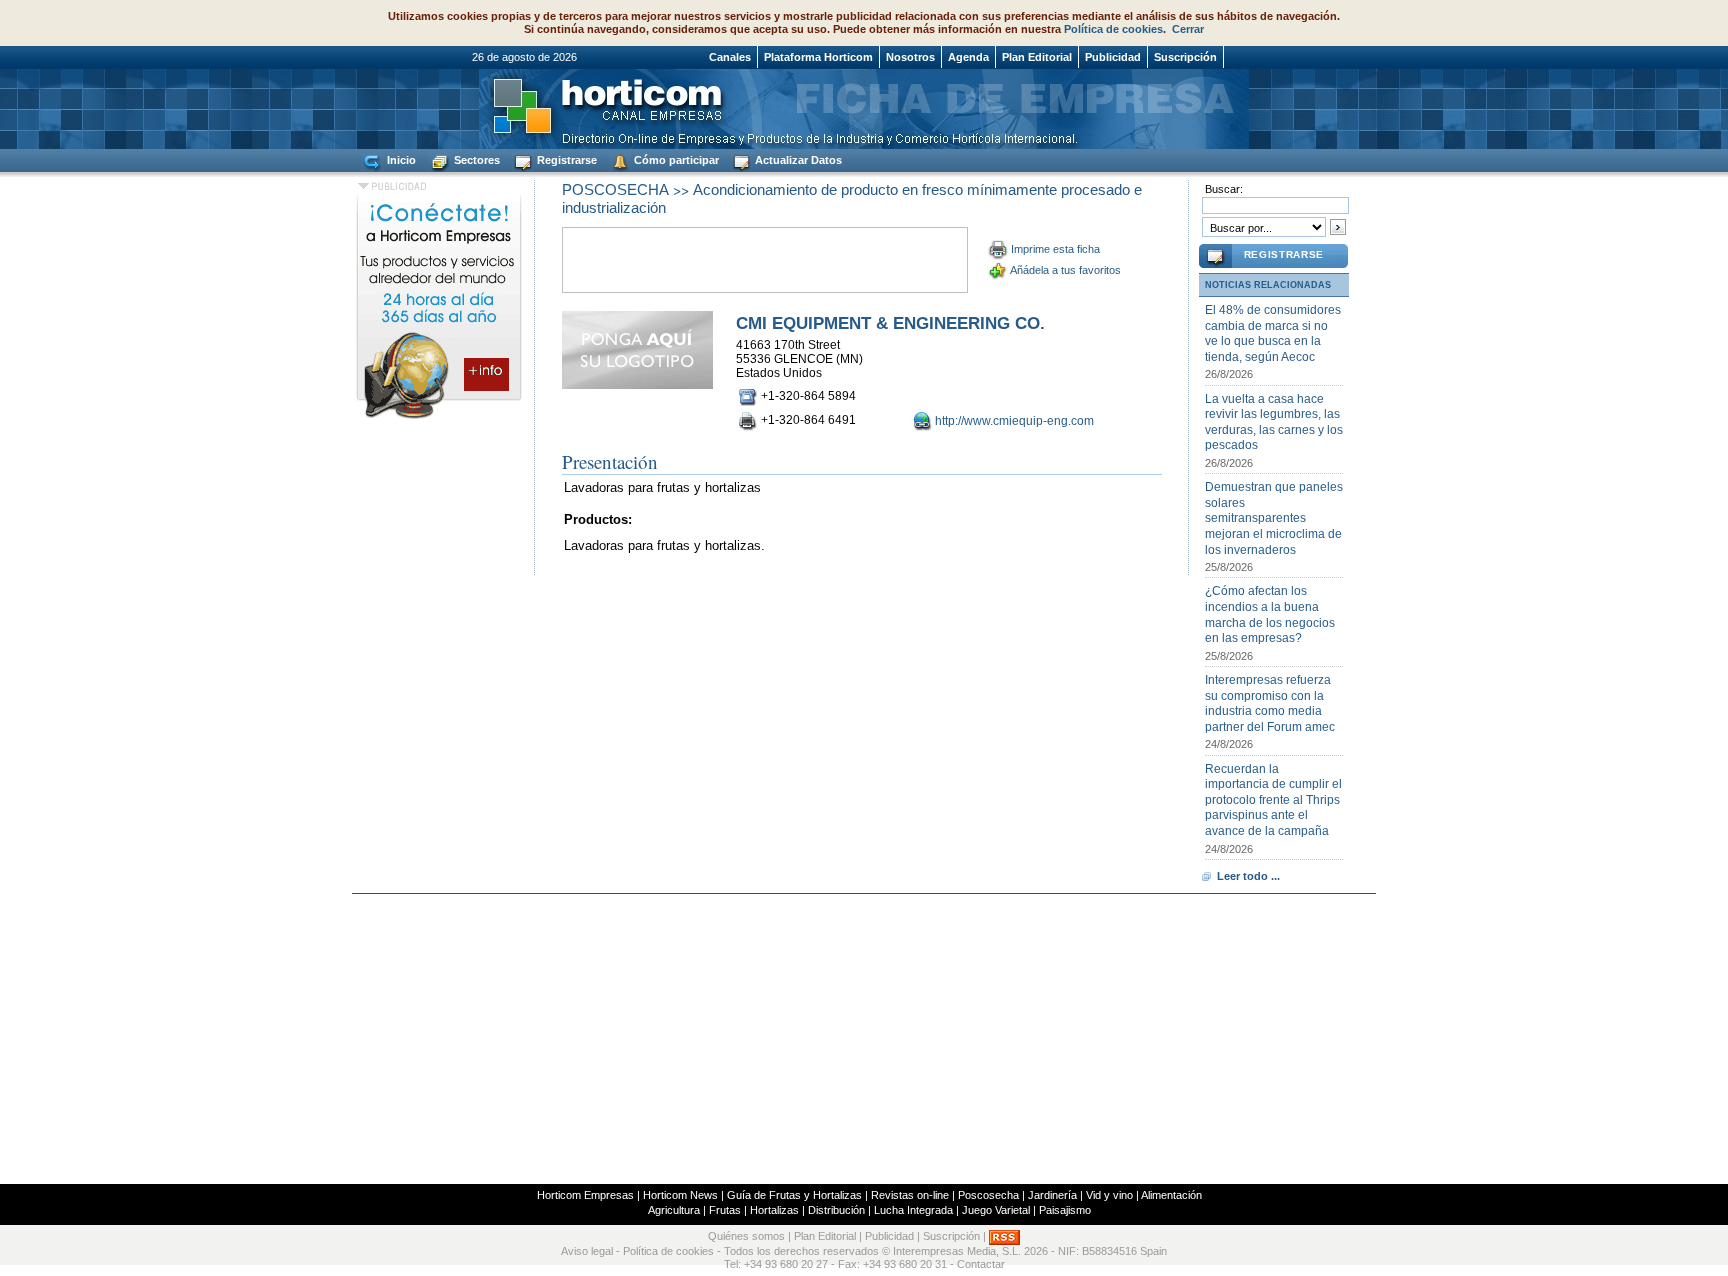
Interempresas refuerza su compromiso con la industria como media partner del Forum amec (1270, 703)
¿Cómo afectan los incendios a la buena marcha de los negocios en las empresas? (1270, 614)
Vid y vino (1109, 1195)
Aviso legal (587, 1251)
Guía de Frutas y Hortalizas (794, 1195)
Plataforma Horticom (818, 57)
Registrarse (565, 160)
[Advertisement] (864, 1039)
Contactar (981, 1264)
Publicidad (1113, 57)
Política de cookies (1113, 29)
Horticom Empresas (585, 1195)
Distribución (836, 1210)
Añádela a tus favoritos (1065, 270)
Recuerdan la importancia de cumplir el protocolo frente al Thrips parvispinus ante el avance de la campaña (1273, 800)
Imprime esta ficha (1055, 249)
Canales (730, 57)
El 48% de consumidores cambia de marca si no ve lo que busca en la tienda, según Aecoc (1273, 333)
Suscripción (1185, 57)
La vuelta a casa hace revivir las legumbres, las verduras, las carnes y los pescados (1274, 422)
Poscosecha (988, 1195)
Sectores (475, 160)
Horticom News (680, 1195)
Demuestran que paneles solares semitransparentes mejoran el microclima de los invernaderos (1274, 518)
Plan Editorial (1037, 57)
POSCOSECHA (615, 189)
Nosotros (910, 57)
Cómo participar (675, 160)
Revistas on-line (910, 1195)
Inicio (400, 160)
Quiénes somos (746, 1236)
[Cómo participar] (439, 418)
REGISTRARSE (1284, 254)
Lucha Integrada (913, 1210)
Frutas (725, 1210)
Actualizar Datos (797, 160)
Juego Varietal (996, 1210)
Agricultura (674, 1210)
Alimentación (1171, 1195)
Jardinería (1052, 1195)
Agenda (968, 57)
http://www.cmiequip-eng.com (1014, 421)
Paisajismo (1065, 1210)
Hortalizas (774, 1210)
